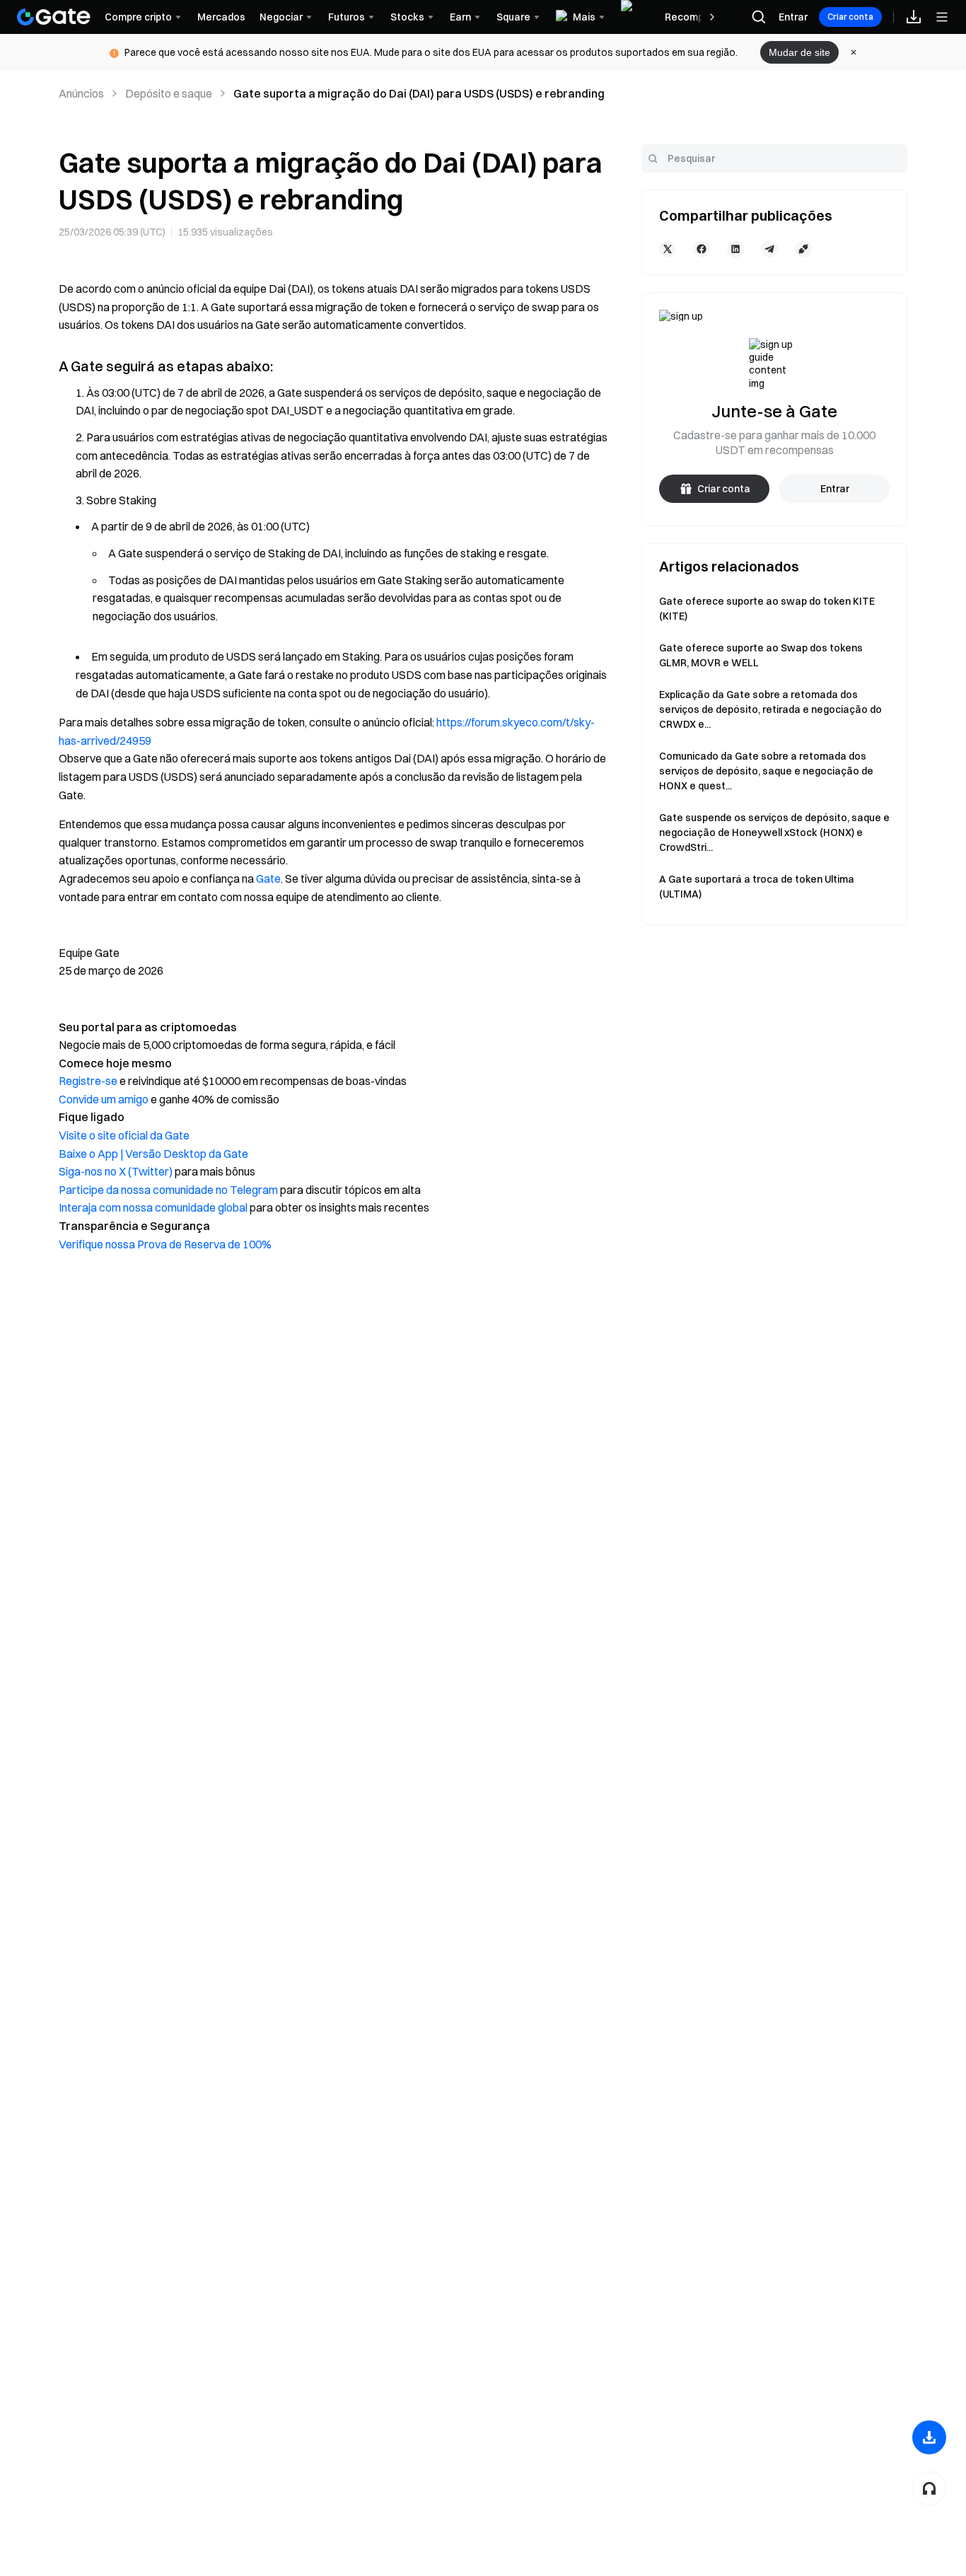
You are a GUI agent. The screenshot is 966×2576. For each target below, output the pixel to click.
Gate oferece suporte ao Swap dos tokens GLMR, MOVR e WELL (761, 655)
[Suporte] (929, 2488)
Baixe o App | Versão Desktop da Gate (153, 1154)
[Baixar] (929, 2437)
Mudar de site (799, 52)
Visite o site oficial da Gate (124, 1135)
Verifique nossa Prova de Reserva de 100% (165, 1244)
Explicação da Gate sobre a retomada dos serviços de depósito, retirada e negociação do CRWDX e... (770, 709)
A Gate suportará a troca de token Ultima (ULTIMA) (757, 887)
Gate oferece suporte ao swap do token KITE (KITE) (767, 609)
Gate (268, 878)
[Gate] (54, 17)
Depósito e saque (169, 93)
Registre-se (88, 1081)
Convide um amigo (104, 1099)
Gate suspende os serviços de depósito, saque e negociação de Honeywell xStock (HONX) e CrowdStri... (774, 832)
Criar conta (850, 17)
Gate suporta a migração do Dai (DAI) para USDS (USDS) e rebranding (419, 93)
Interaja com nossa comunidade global (153, 1207)
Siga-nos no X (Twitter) (116, 1171)
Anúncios (81, 93)
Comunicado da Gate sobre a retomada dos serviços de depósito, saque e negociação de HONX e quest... (766, 771)
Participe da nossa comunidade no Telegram (168, 1190)
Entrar (793, 17)
